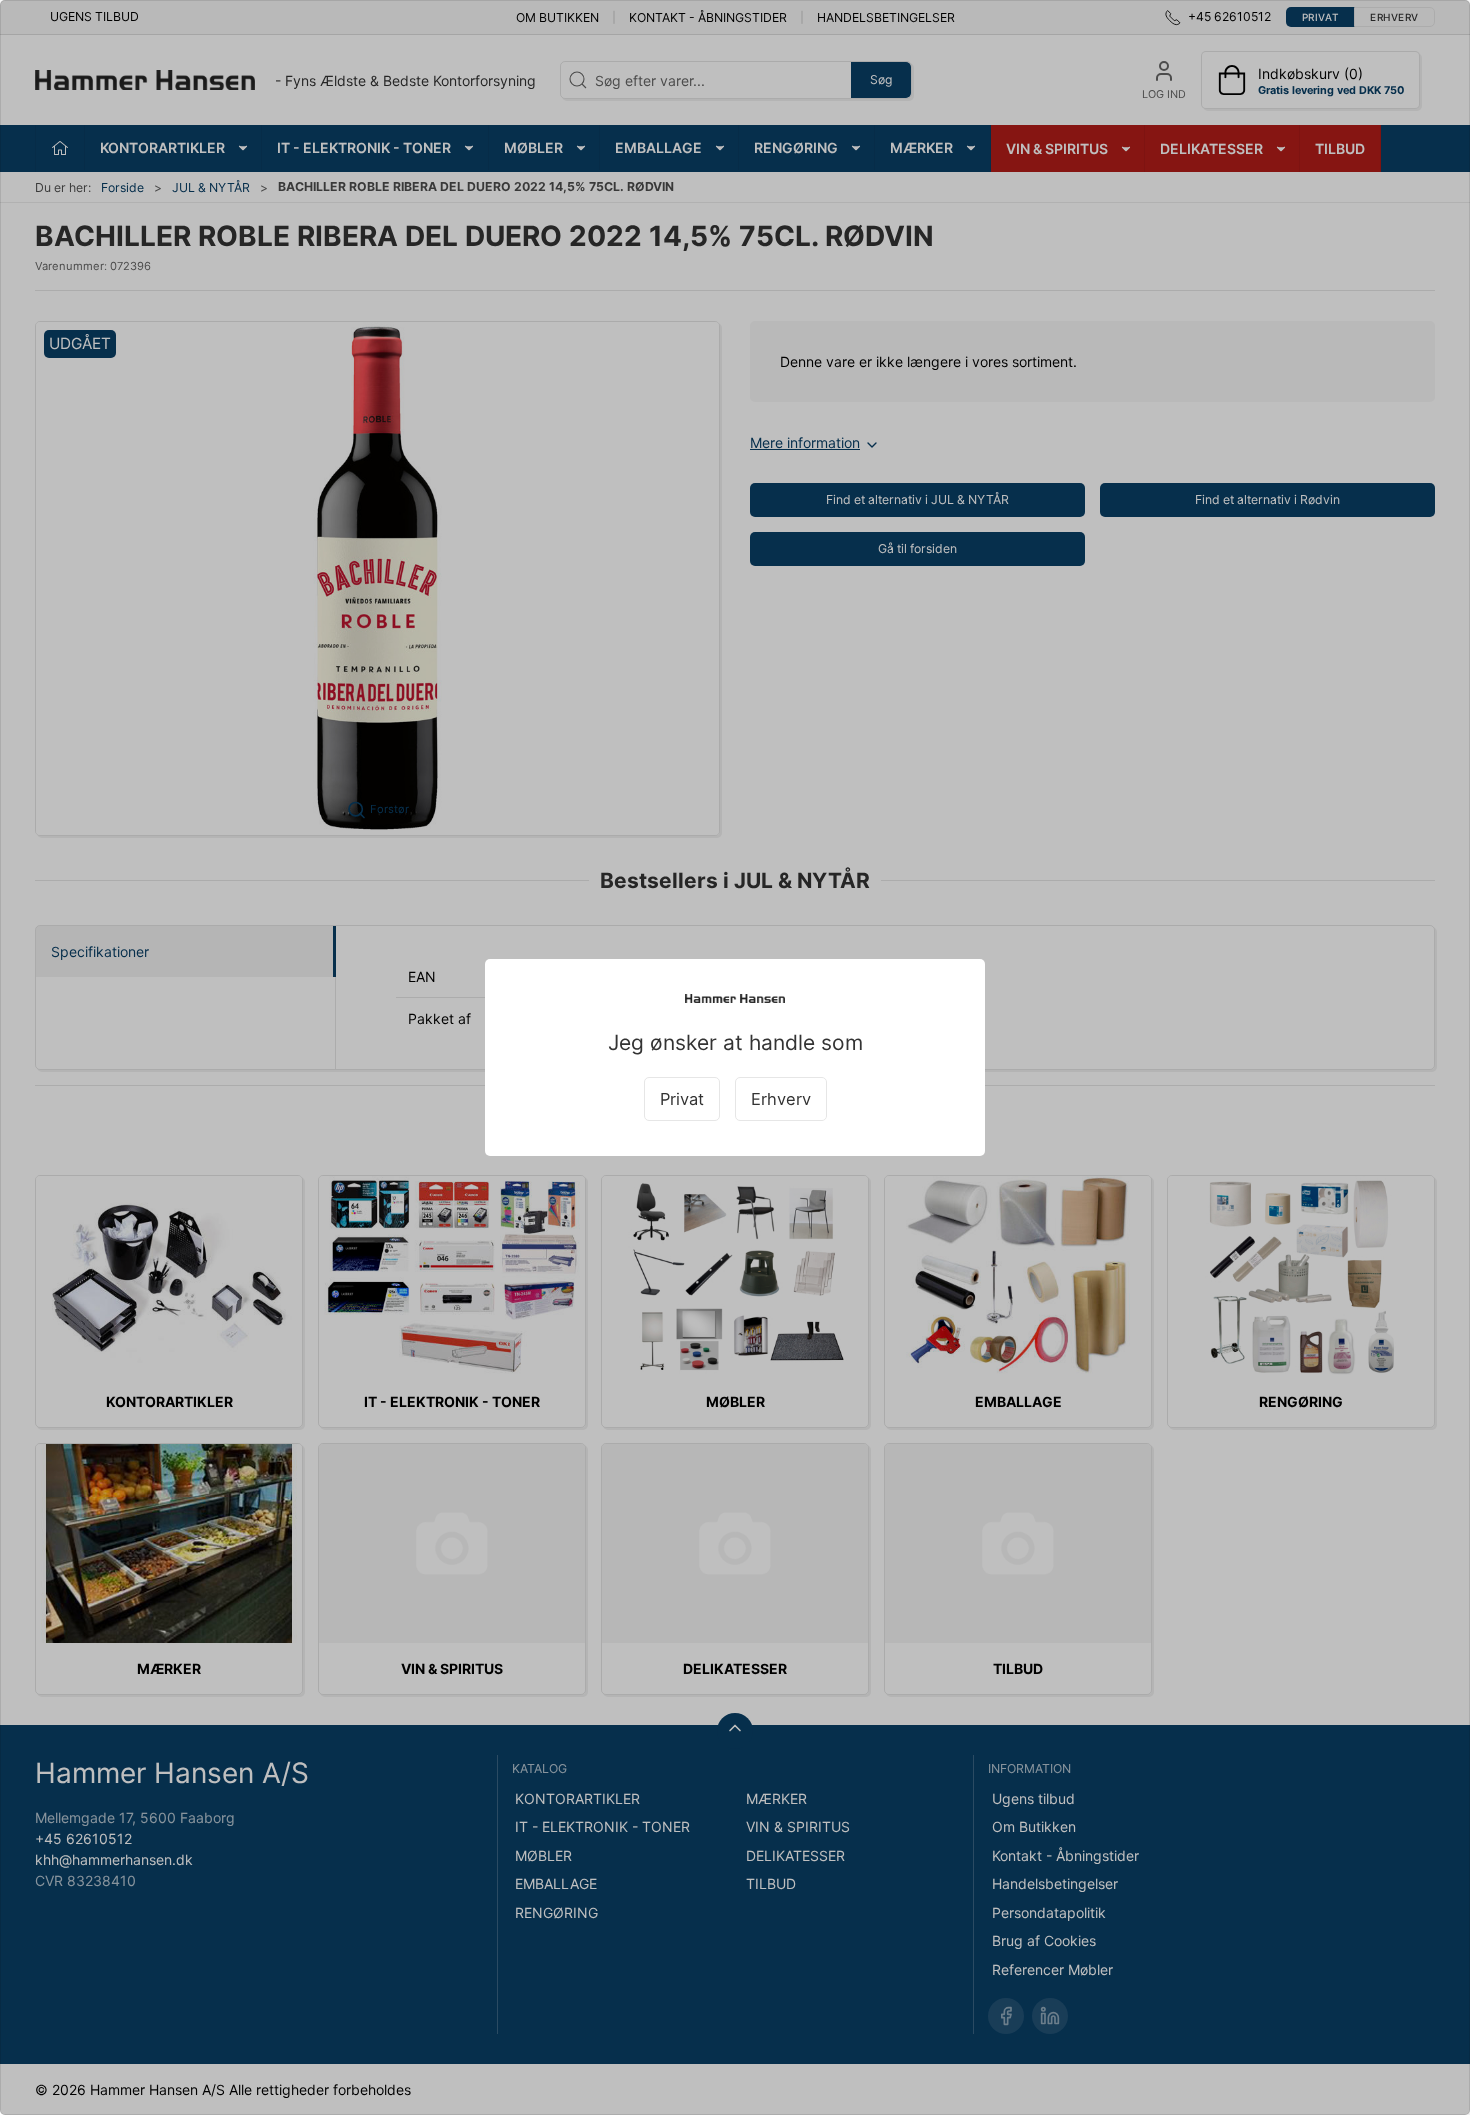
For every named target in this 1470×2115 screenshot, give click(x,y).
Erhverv (781, 1099)
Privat (682, 1099)
